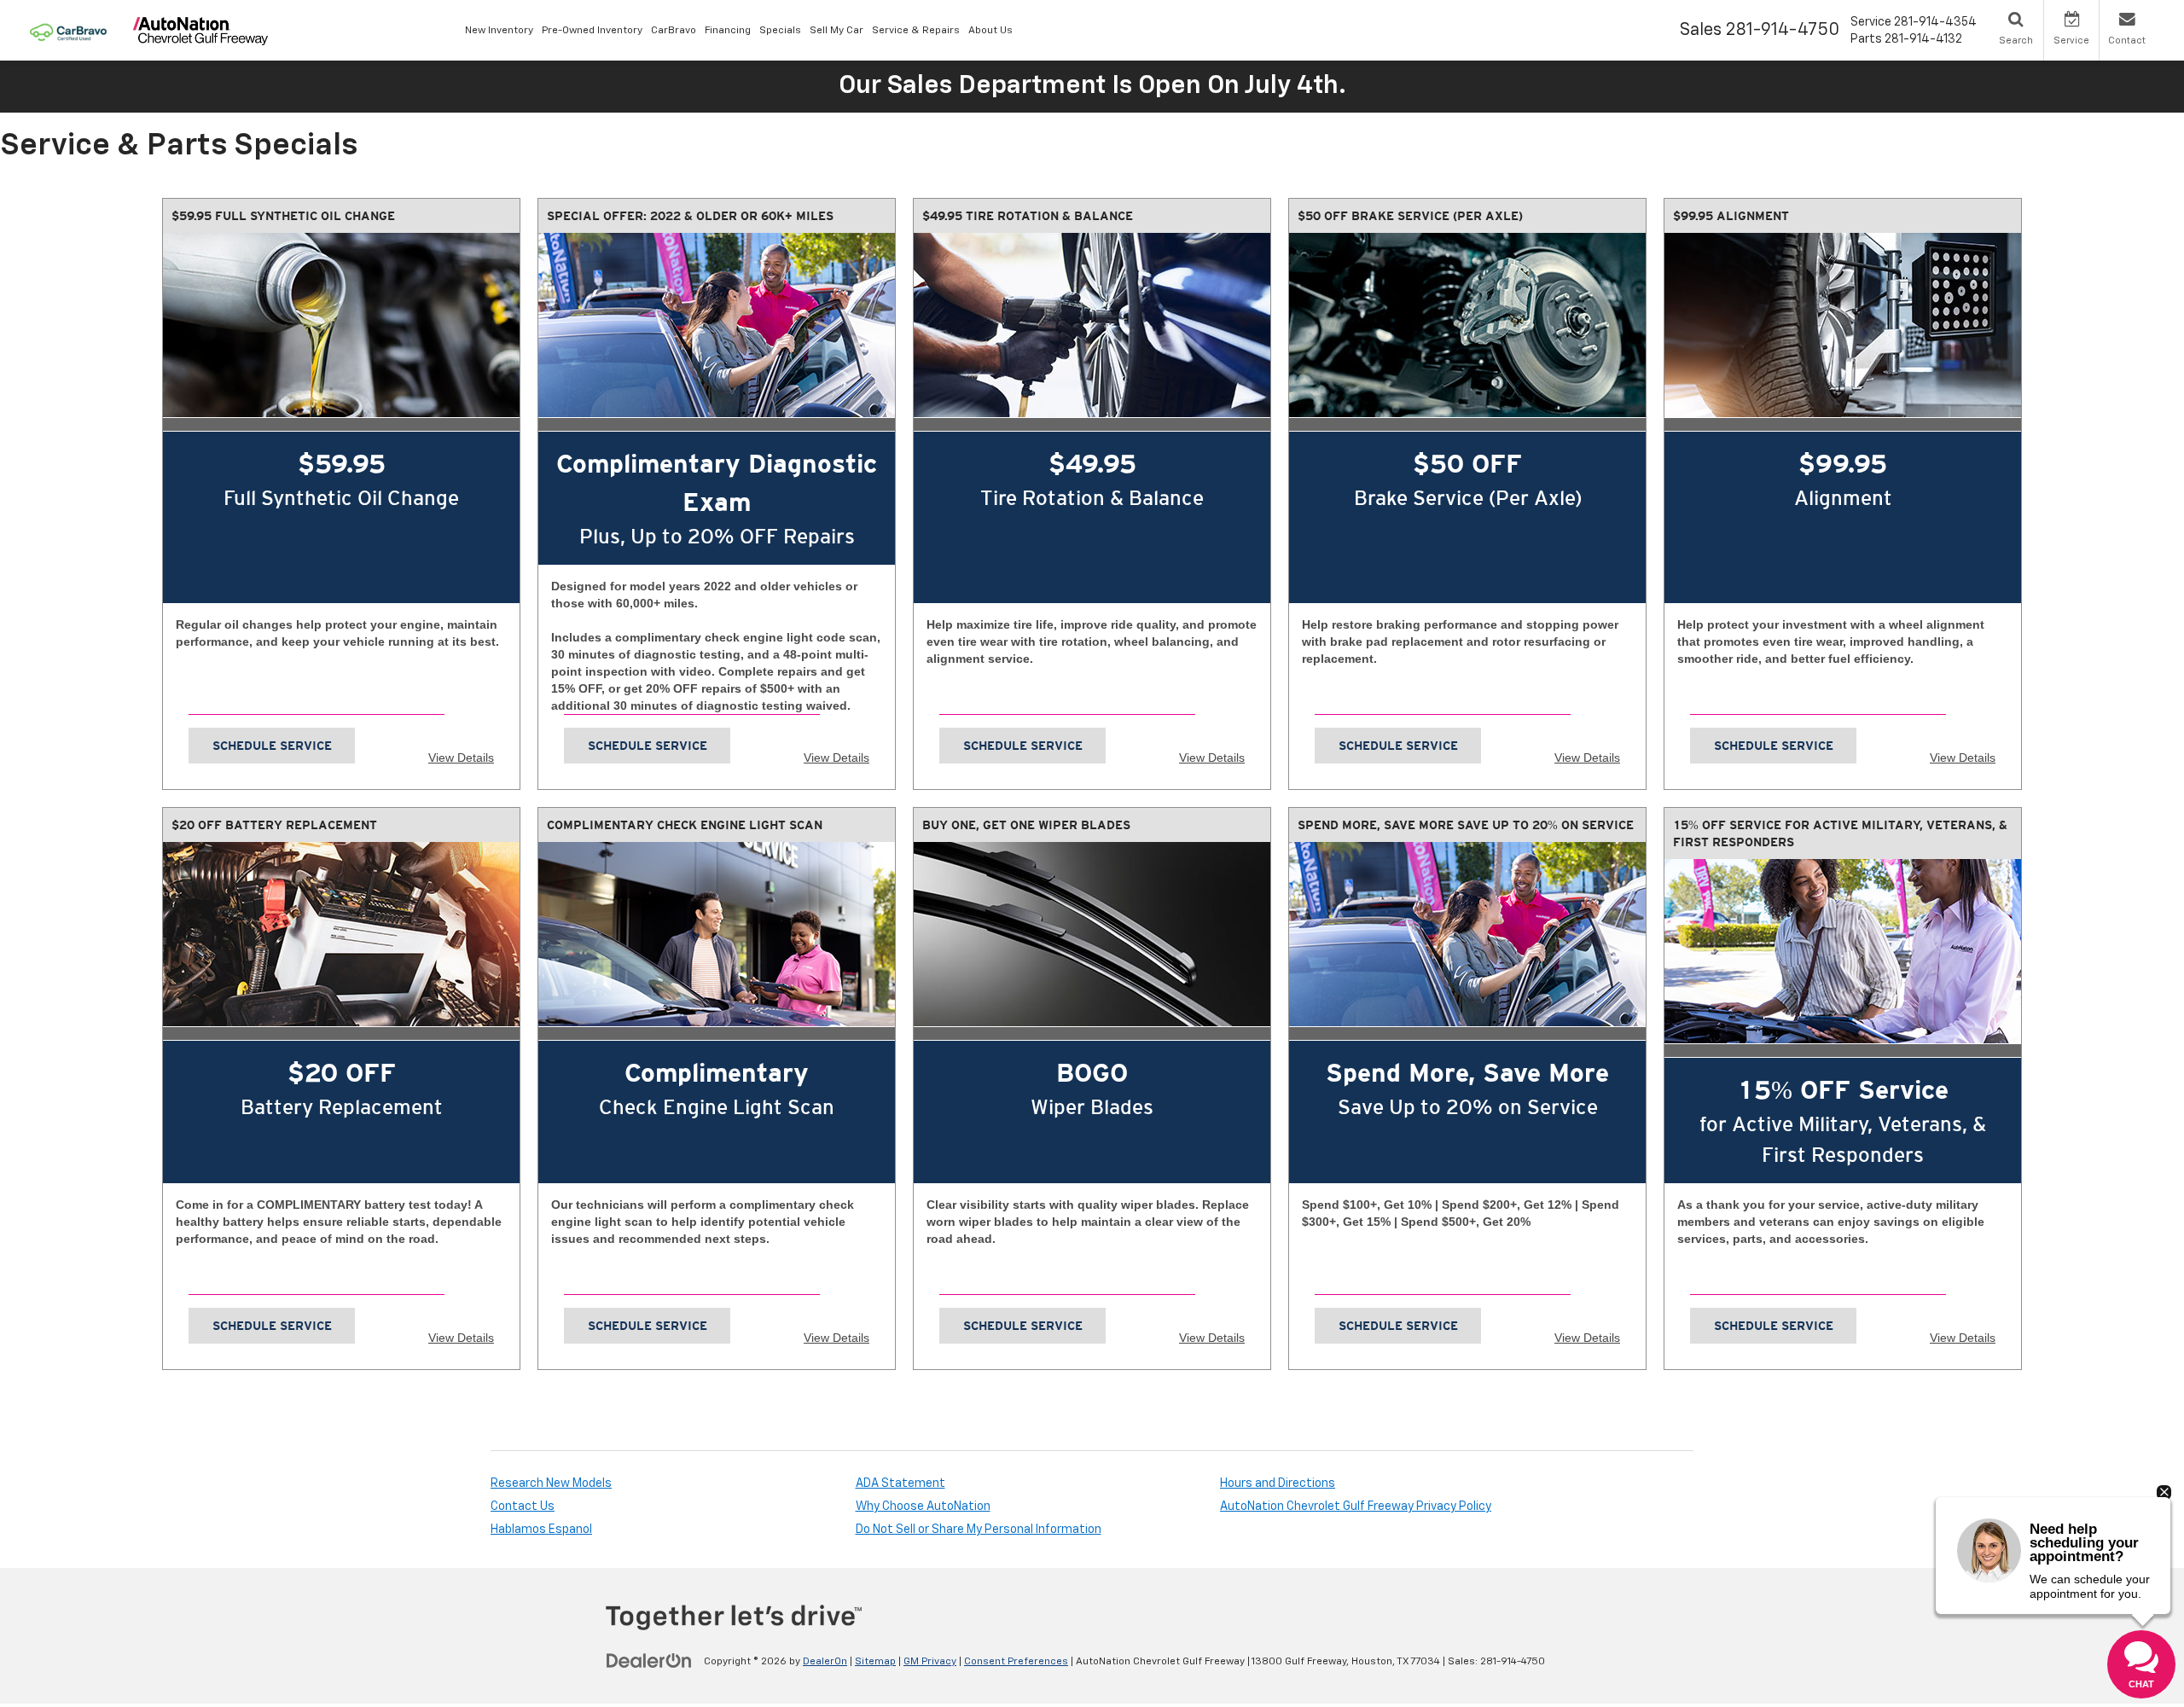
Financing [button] (728, 31)
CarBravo (674, 31)
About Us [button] (990, 31)
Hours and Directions (1278, 1483)
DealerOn (825, 1662)
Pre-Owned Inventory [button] (592, 31)
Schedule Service (272, 746)
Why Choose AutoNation (923, 1507)
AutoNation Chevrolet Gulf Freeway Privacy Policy (1356, 1507)
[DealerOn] (649, 1661)
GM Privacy (930, 1662)
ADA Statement (900, 1483)
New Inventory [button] (499, 31)
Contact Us (523, 1507)
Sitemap (875, 1662)
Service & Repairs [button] (916, 31)
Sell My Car (836, 31)
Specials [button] (780, 31)
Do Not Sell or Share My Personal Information (979, 1530)
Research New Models (551, 1483)
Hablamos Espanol (541, 1530)
